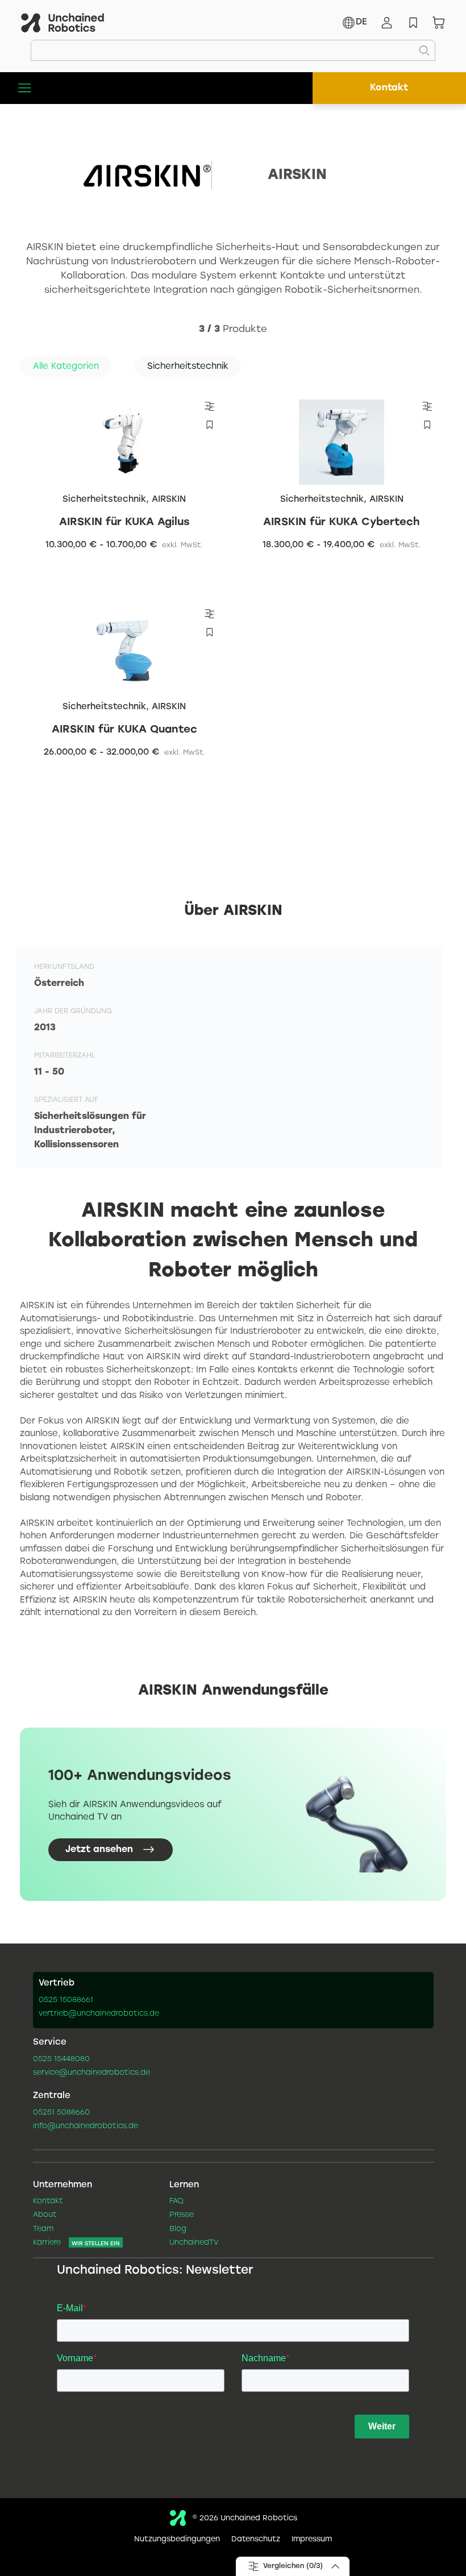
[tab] (66, 367)
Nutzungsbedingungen (177, 2540)
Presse (182, 2215)
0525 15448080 (61, 2059)
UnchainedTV (194, 2243)
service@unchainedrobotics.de (91, 2073)
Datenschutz (256, 2540)
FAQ (176, 2202)
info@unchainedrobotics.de (86, 2126)
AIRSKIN (169, 500)
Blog (178, 2229)
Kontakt (389, 88)
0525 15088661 (66, 2000)
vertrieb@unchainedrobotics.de (99, 2014)
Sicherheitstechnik (104, 500)
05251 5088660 (61, 2113)
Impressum (312, 2540)
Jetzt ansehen (99, 1849)
